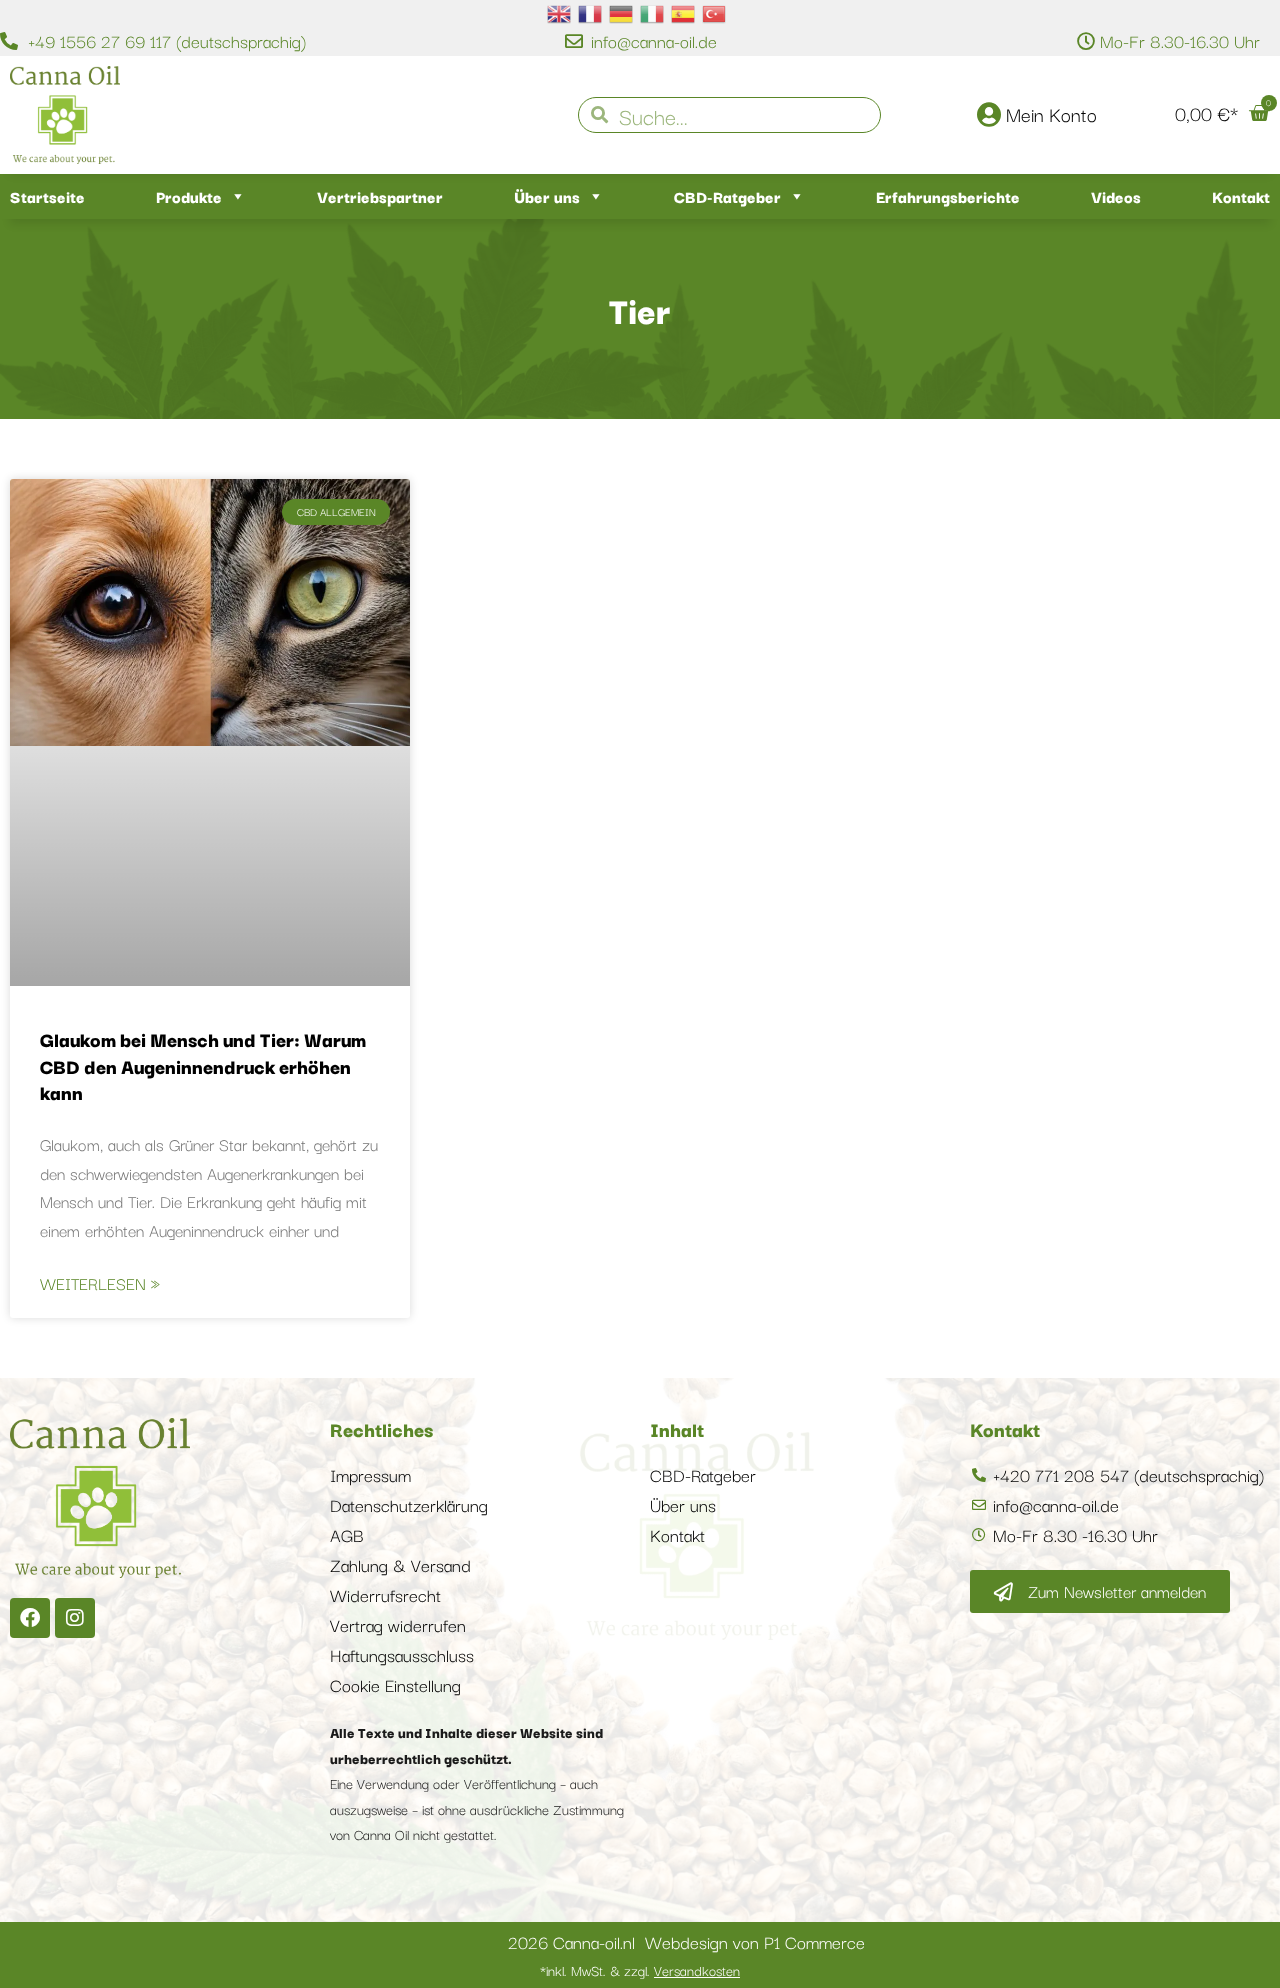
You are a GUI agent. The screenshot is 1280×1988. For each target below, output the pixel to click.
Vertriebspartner (380, 196)
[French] (591, 12)
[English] (560, 12)
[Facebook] (30, 1618)
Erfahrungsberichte (948, 196)
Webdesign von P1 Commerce (755, 1941)
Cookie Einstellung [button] (395, 1684)
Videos (1116, 196)
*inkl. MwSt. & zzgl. (640, 1970)
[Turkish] (715, 12)
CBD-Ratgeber (727, 196)
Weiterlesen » (100, 1283)
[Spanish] (684, 12)
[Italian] (653, 12)
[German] (622, 12)
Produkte (189, 196)
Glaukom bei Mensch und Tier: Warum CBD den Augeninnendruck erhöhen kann (203, 1065)
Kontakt (1241, 196)
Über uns (547, 196)
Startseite (47, 196)
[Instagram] (75, 1618)
